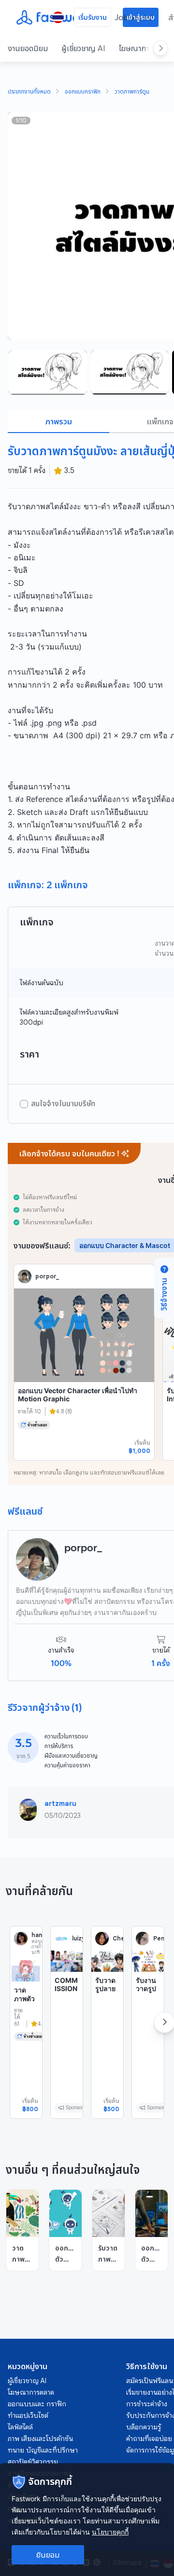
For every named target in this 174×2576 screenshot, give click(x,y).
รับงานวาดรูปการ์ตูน (146, 1989)
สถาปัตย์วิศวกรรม (33, 2462)
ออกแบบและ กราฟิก (37, 2404)
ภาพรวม (59, 421)
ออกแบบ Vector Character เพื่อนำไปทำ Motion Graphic (78, 1395)
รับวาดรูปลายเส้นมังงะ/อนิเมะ (105, 1997)
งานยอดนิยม (28, 48)
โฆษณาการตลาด (31, 2392)
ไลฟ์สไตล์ (20, 2427)
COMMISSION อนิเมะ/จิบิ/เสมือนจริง (66, 2001)
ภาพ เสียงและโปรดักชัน (40, 2439)
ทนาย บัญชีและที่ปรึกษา (43, 2450)
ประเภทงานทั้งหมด (29, 92)
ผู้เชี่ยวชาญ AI (83, 48)
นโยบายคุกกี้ (110, 2532)
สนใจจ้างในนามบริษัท (63, 1104)
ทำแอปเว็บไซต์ (28, 2415)
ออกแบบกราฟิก (83, 92)
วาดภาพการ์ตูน (132, 92)
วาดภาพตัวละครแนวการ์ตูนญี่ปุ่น (24, 2011)
